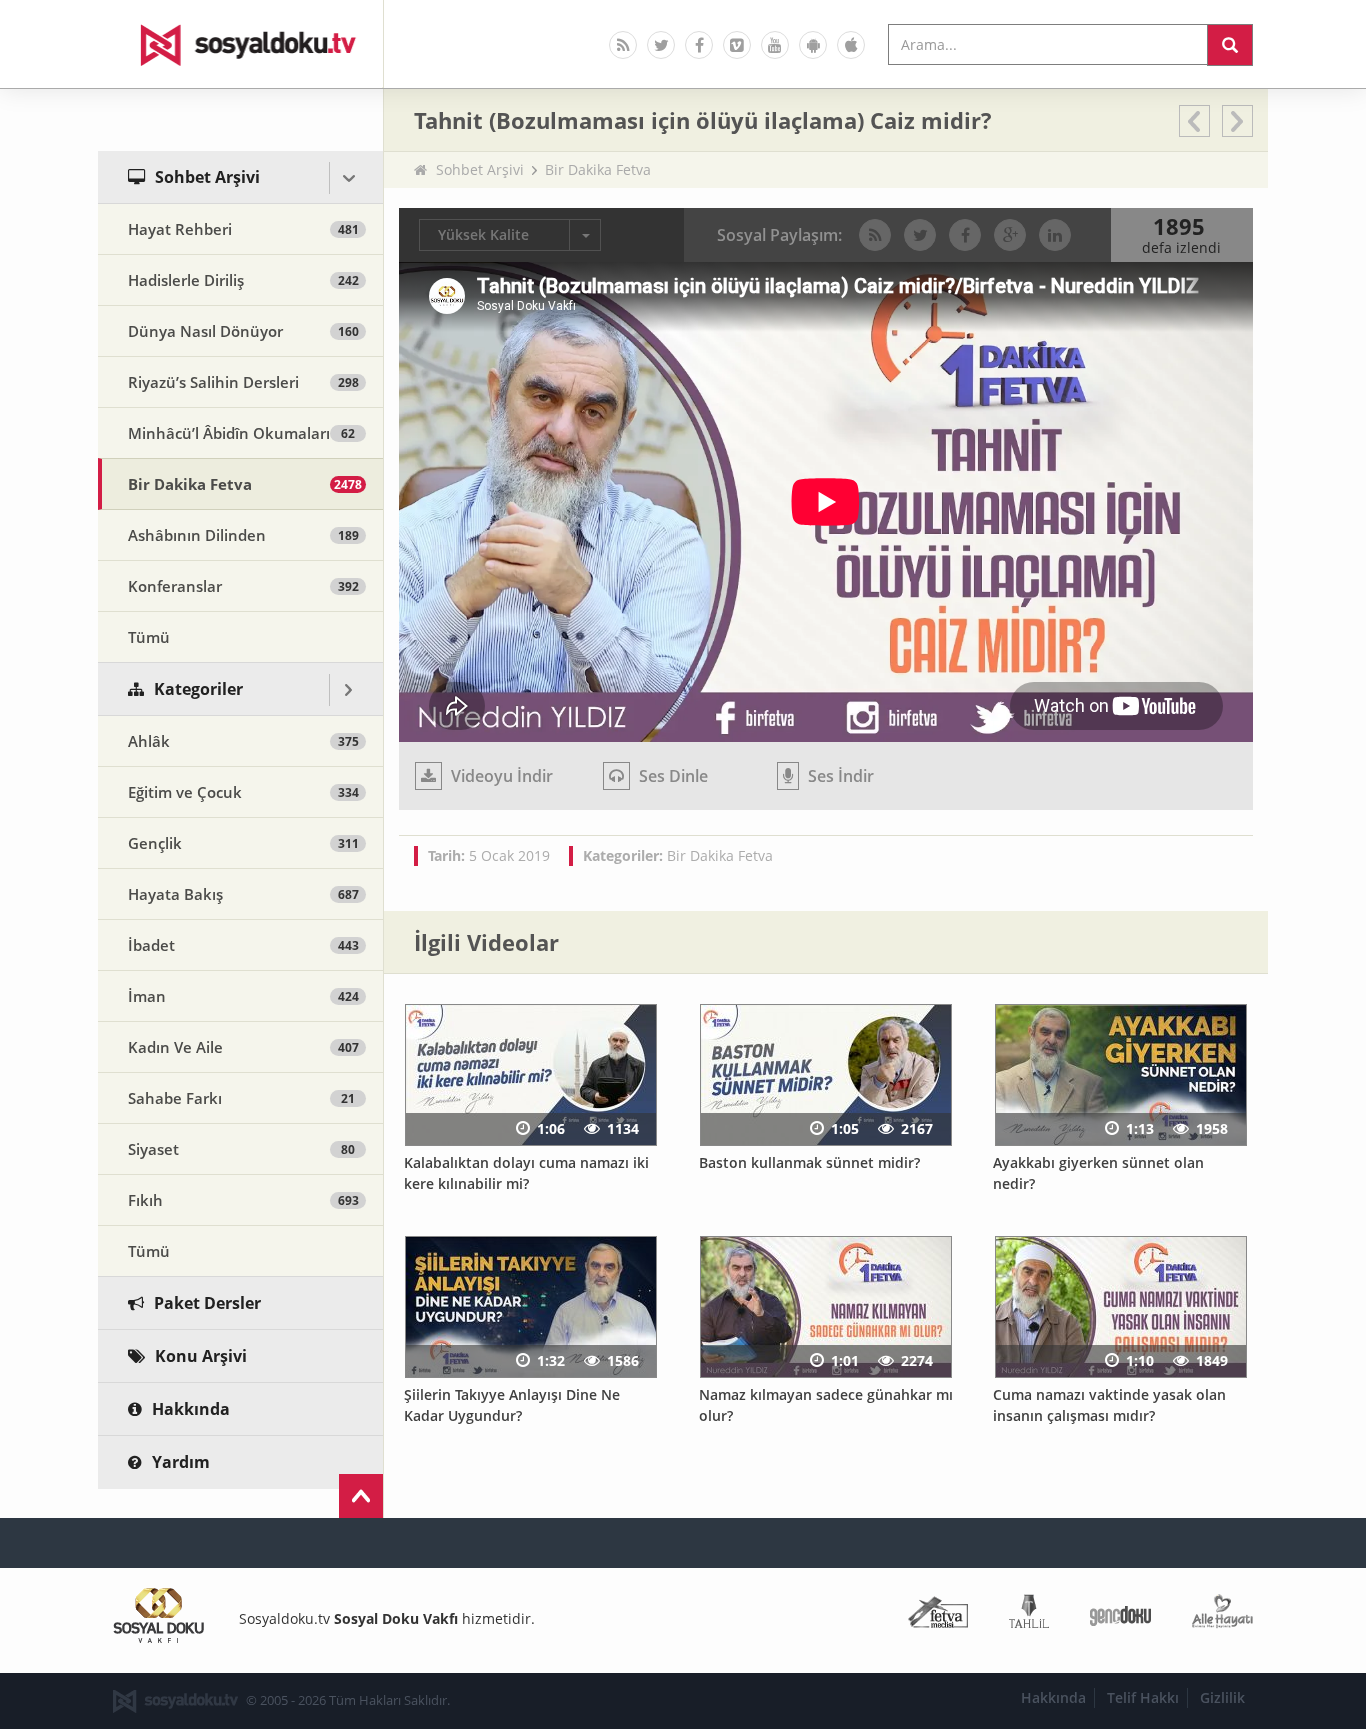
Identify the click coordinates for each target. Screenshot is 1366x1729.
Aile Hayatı (1222, 1615)
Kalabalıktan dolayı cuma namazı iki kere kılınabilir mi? (526, 1173)
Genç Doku (1120, 1615)
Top (361, 1496)
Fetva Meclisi (938, 1615)
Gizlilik (1222, 1697)
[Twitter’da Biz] (661, 45)
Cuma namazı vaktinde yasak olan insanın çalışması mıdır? (1109, 1405)
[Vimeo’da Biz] (737, 45)
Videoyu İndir (500, 776)
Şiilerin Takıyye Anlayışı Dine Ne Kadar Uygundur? (512, 1405)
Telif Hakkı (1143, 1697)
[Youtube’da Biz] (775, 45)
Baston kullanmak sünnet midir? (809, 1162)
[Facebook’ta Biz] (699, 45)
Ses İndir (839, 776)
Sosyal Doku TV (241, 44)
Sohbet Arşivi (480, 169)
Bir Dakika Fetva (598, 169)
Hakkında (1053, 1697)
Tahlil (1029, 1615)
